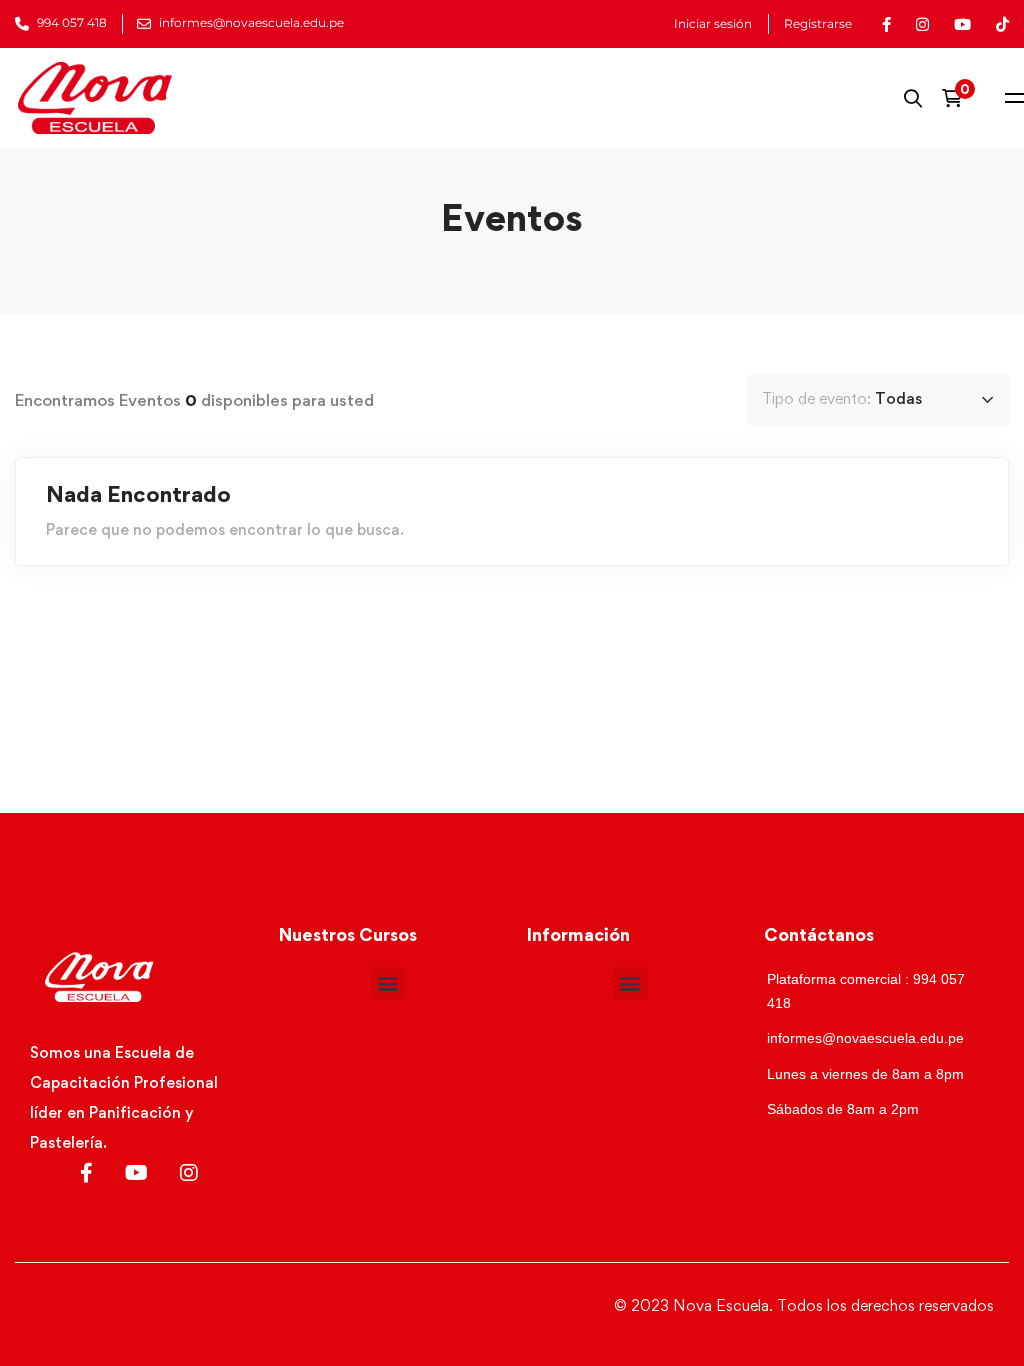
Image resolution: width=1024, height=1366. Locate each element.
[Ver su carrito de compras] (958, 98)
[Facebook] (86, 1173)
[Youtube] (136, 1173)
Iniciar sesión (713, 24)
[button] (387, 983)
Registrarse (818, 24)
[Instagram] (189, 1173)
